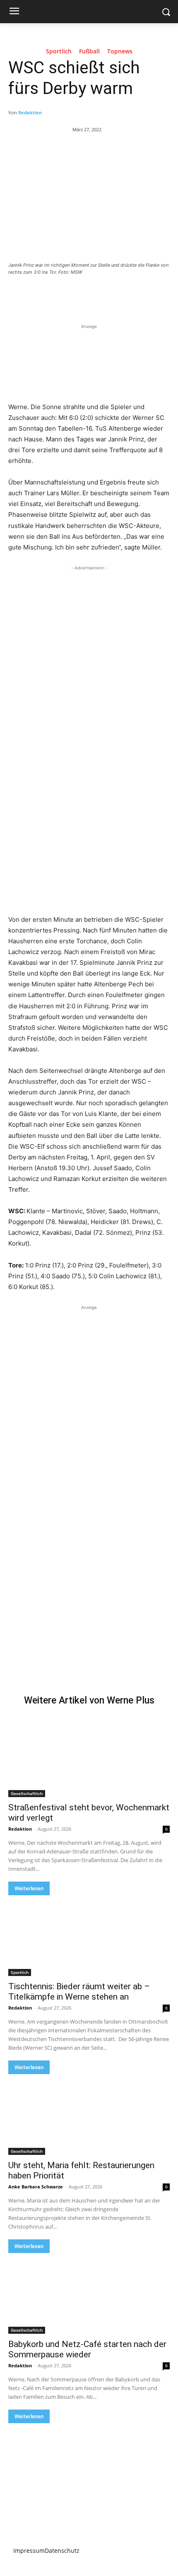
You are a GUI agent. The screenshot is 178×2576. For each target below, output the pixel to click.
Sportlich (59, 52)
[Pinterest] (81, 295)
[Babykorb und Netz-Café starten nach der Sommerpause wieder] (89, 2293)
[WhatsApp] (100, 295)
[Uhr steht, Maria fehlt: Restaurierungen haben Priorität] (89, 2115)
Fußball (89, 52)
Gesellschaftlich (27, 1793)
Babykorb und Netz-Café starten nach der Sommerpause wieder (87, 2349)
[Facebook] (43, 295)
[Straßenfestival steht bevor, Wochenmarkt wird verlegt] (89, 1757)
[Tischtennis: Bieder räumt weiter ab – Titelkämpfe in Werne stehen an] (89, 1936)
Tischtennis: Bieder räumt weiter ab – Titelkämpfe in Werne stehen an (79, 1992)
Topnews (120, 52)
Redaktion (30, 112)
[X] (62, 295)
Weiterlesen (29, 1888)
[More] (119, 295)
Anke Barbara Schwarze (36, 2187)
